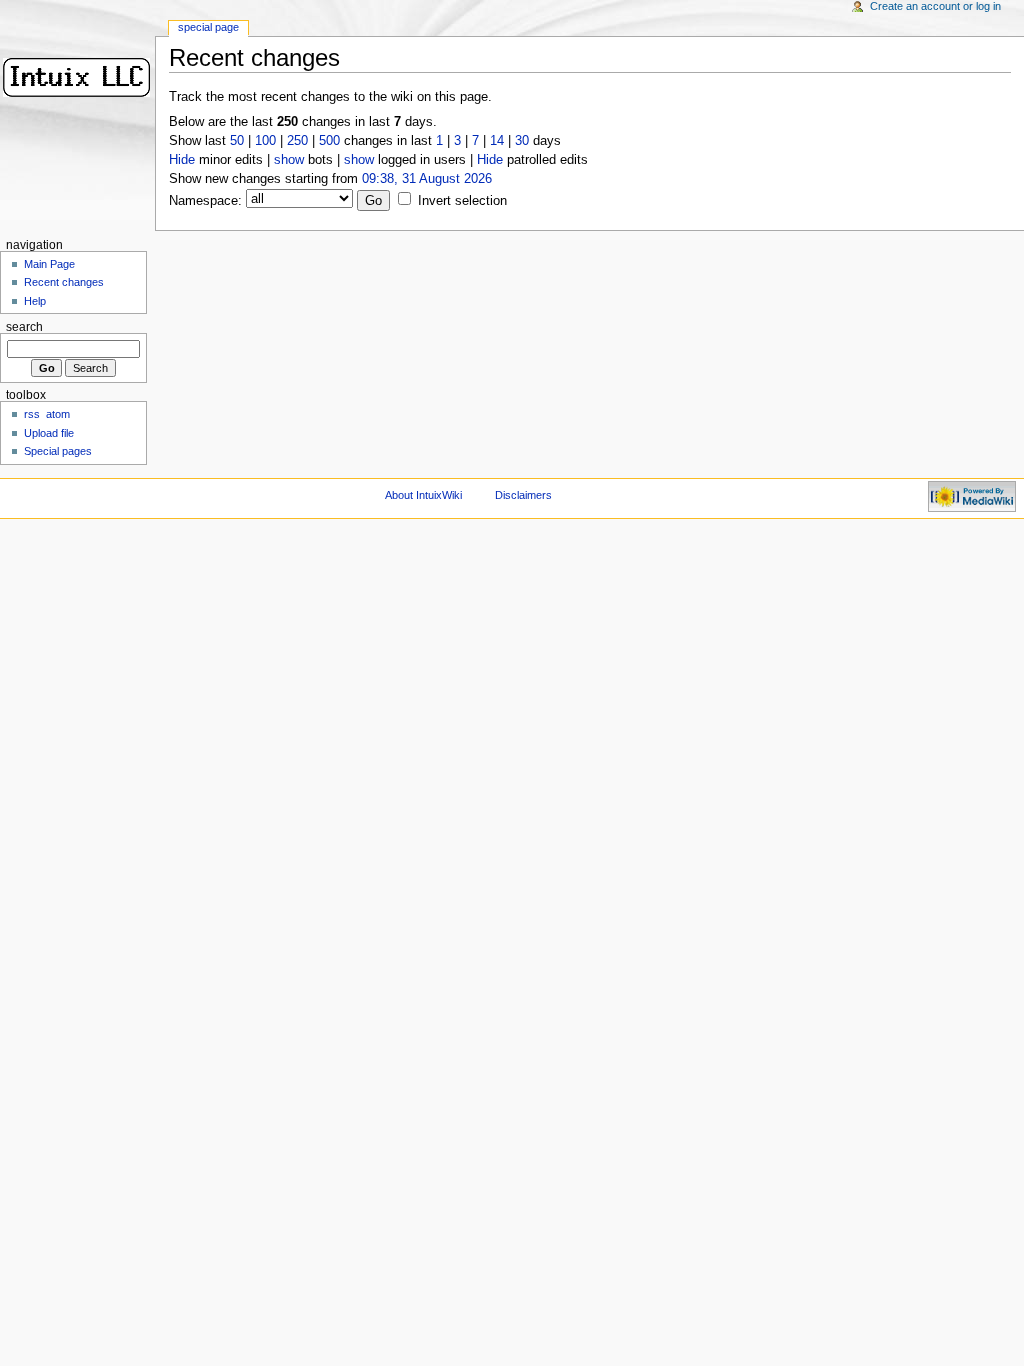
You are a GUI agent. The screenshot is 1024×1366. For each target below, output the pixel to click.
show (289, 160)
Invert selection (462, 201)
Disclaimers (523, 495)
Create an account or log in (935, 6)
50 (237, 141)
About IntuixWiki (423, 495)
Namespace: (205, 201)
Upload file (49, 433)
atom (58, 414)
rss (32, 414)
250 (297, 141)
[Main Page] (77, 77)
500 (329, 141)
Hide (182, 160)
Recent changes (64, 282)
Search (24, 327)
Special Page (208, 27)
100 (265, 141)
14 (497, 141)
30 (522, 141)
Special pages (58, 451)
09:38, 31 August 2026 (427, 179)
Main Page (49, 264)
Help (35, 301)
